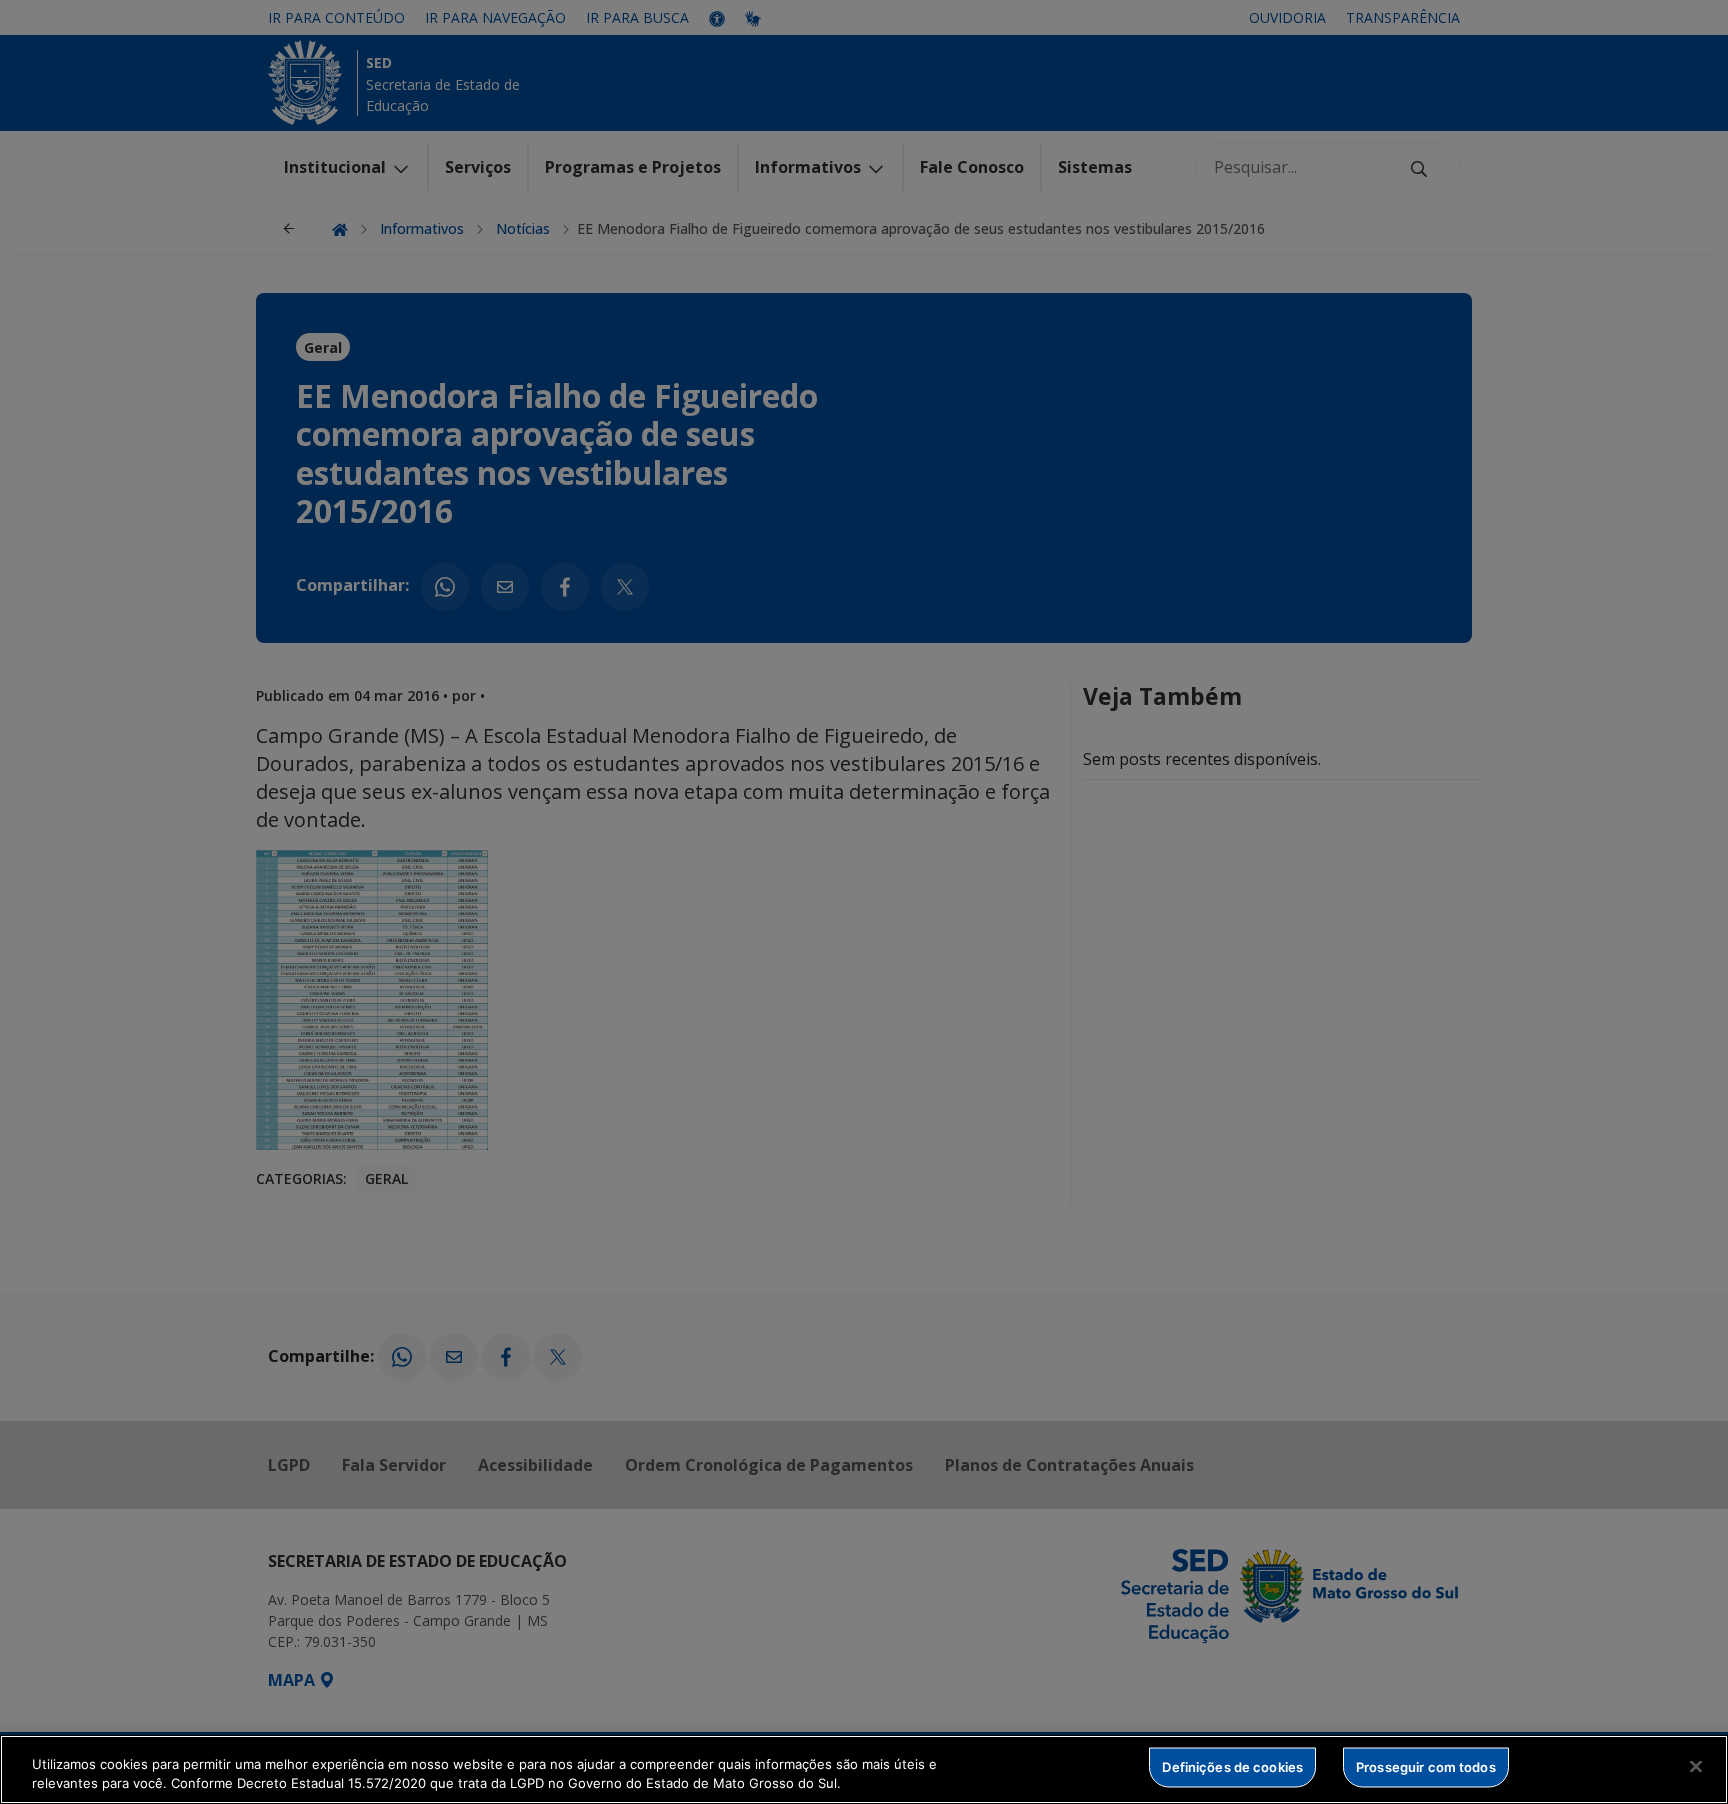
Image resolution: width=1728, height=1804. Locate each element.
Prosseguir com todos (1426, 1767)
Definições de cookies (1232, 1767)
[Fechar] (1696, 1767)
